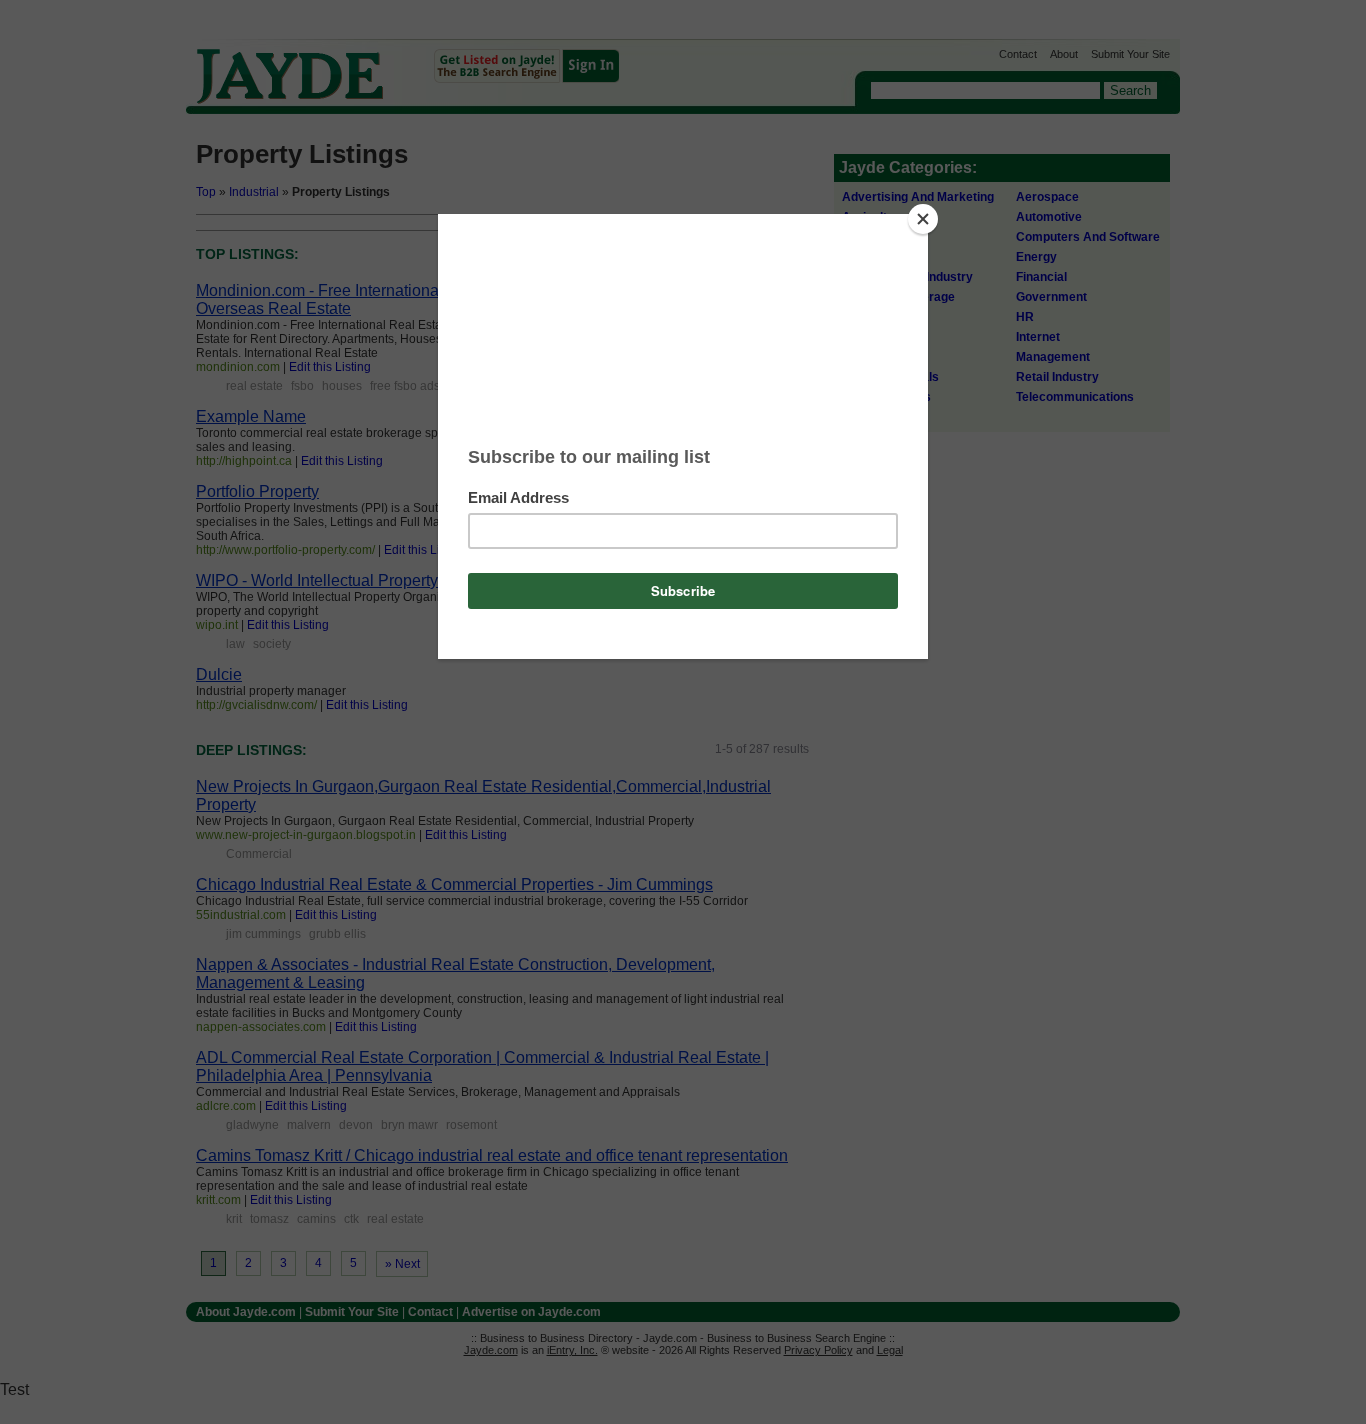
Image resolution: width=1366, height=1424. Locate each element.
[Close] (923, 219)
